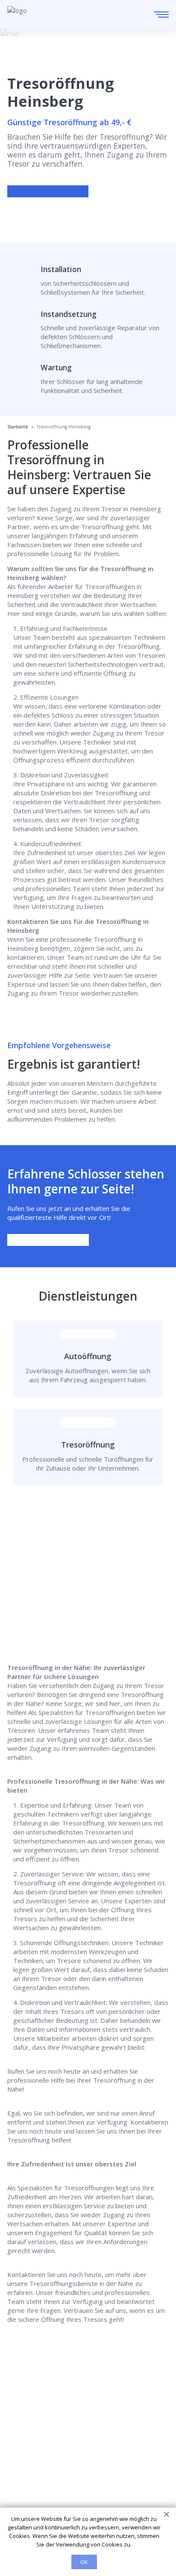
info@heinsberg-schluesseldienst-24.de (88, 2410)
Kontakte (21, 2460)
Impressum (24, 2484)
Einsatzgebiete (29, 2448)
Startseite (22, 2436)
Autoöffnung (88, 1356)
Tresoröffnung (88, 1445)
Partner (19, 2472)
